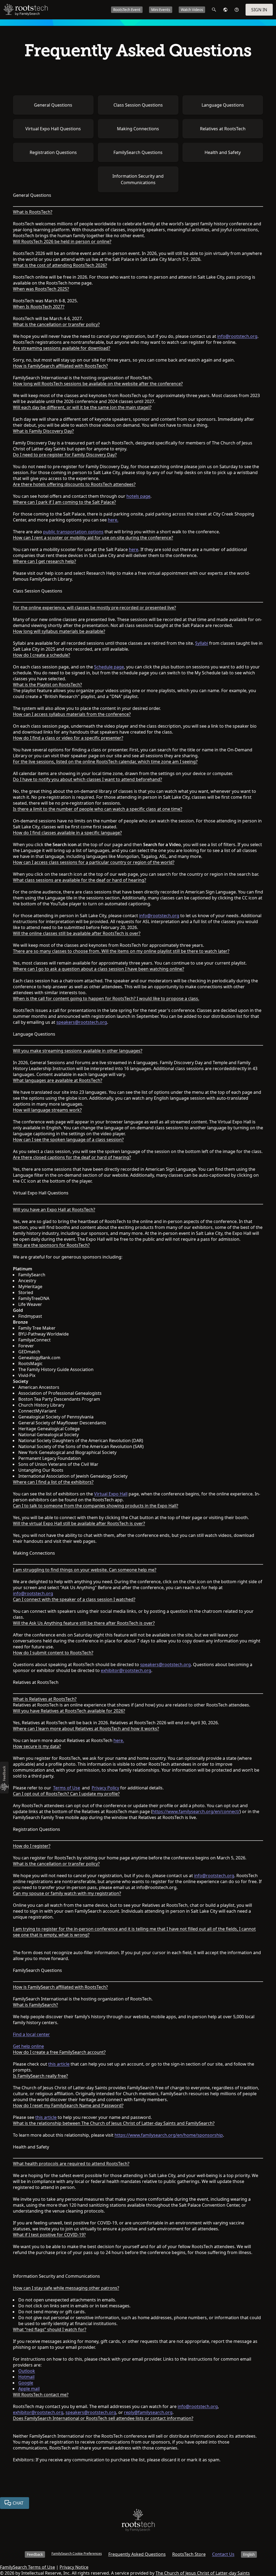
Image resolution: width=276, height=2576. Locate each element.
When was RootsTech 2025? (41, 289)
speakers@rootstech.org (82, 1022)
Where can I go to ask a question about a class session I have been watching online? (99, 969)
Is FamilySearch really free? (40, 2076)
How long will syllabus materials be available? (59, 631)
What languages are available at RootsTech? (58, 1080)
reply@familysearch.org (148, 2412)
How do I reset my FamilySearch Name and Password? (68, 2105)
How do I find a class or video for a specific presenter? (68, 738)
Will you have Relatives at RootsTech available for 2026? (69, 1711)
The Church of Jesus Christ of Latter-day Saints (203, 2573)
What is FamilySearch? (35, 2005)
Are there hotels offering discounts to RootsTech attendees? (74, 484)
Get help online (28, 2046)
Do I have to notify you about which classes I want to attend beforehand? (87, 779)
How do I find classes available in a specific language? (67, 833)
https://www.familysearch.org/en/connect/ (196, 1811)
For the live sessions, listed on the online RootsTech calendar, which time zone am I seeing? (105, 762)
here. (113, 520)
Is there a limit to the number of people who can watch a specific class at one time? (98, 809)
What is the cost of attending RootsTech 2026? (60, 265)
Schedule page (109, 667)
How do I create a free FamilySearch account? (59, 2052)
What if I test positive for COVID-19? (49, 2235)
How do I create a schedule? (42, 655)
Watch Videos (192, 10)
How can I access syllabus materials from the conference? (72, 714)
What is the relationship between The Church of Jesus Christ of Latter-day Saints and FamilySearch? (114, 2123)
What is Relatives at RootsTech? (45, 1699)
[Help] (237, 10)
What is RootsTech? (33, 212)
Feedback (35, 2554)
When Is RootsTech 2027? (39, 307)
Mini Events (161, 10)
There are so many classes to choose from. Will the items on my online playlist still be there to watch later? (121, 951)
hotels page (138, 496)
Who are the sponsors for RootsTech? (51, 1245)
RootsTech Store (189, 2554)
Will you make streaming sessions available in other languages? (78, 1051)
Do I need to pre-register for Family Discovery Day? (65, 455)
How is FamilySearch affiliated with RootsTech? (60, 366)
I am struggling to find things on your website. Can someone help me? (85, 1570)
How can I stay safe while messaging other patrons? (66, 2288)
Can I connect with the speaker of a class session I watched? (74, 1599)
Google (26, 2383)
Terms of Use (67, 1788)
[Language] (225, 10)
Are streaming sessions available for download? (62, 348)
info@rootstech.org (237, 336)
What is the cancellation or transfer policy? (56, 324)
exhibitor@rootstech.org (126, 1670)
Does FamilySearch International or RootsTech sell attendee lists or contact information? (103, 2418)
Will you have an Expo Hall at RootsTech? (54, 1210)
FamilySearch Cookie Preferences (77, 2554)
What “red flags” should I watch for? (50, 2329)
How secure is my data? (37, 1746)
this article (59, 2064)
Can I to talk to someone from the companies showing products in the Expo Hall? (96, 1506)
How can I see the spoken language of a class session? (68, 1140)
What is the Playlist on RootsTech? (47, 685)
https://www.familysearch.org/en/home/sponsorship (169, 2135)
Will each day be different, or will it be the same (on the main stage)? (82, 407)
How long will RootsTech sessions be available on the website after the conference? (98, 384)
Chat (18, 2503)
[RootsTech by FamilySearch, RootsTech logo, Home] (26, 10)
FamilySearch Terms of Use (27, 2567)
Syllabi (202, 643)
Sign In (259, 10)
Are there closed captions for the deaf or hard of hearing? (72, 1157)
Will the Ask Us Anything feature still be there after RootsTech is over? (84, 1623)
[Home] (138, 2521)
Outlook (27, 2371)
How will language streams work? (47, 1110)
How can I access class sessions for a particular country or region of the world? (94, 862)
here (134, 549)
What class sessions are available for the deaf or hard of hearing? (80, 880)
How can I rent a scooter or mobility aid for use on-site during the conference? (93, 538)
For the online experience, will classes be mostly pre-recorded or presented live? (94, 608)
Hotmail (26, 2377)
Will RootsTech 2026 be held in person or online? (62, 241)
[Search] (214, 10)
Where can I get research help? (44, 561)
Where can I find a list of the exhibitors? (53, 1482)
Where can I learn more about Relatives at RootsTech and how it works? (86, 1729)
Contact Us (223, 2554)
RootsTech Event (127, 10)
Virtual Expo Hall (111, 1494)
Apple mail (29, 2389)
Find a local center (31, 2034)
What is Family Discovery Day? (43, 431)
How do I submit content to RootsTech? (53, 1653)
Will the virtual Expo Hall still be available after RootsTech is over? (79, 1523)
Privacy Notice (74, 2567)
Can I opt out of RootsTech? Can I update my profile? (66, 1794)
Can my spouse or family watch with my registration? (67, 1893)
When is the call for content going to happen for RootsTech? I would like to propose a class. (106, 998)
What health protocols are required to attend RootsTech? (71, 2164)
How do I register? (32, 1846)
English (249, 2554)
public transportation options (73, 532)
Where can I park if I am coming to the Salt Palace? (64, 502)
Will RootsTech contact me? (41, 2395)
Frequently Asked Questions (137, 2554)
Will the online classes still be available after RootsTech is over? (77, 933)
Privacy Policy (105, 1788)
